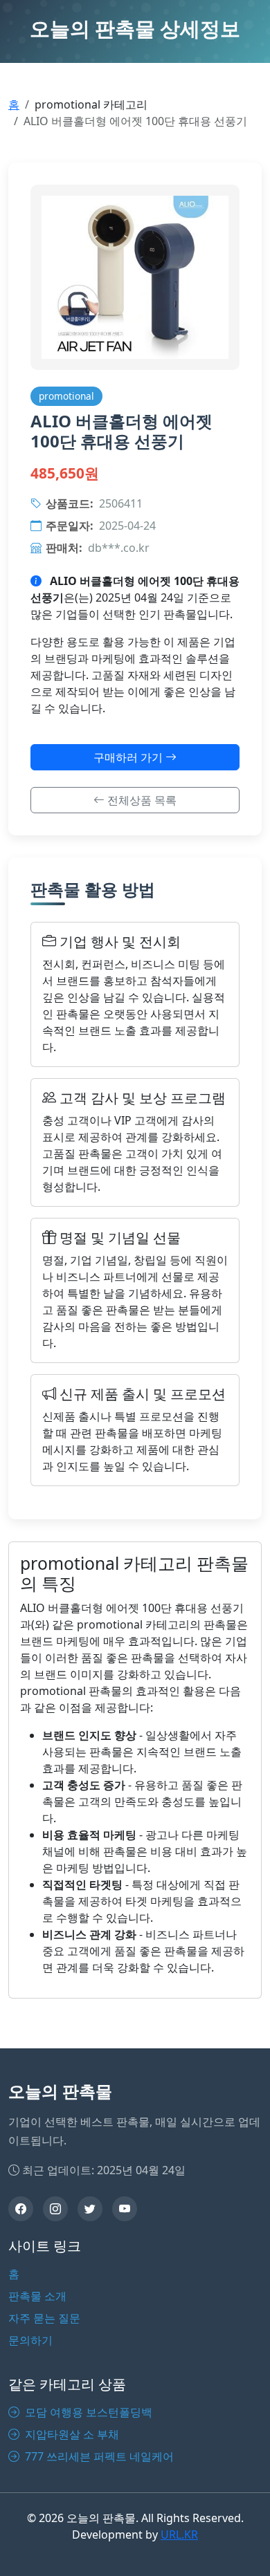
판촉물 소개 (37, 2296)
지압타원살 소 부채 (71, 2434)
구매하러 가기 (129, 757)
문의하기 (30, 2340)
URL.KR (179, 2535)
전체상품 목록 (141, 800)
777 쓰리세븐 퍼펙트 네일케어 (98, 2456)
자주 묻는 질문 (44, 2318)
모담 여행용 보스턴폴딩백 (87, 2412)
